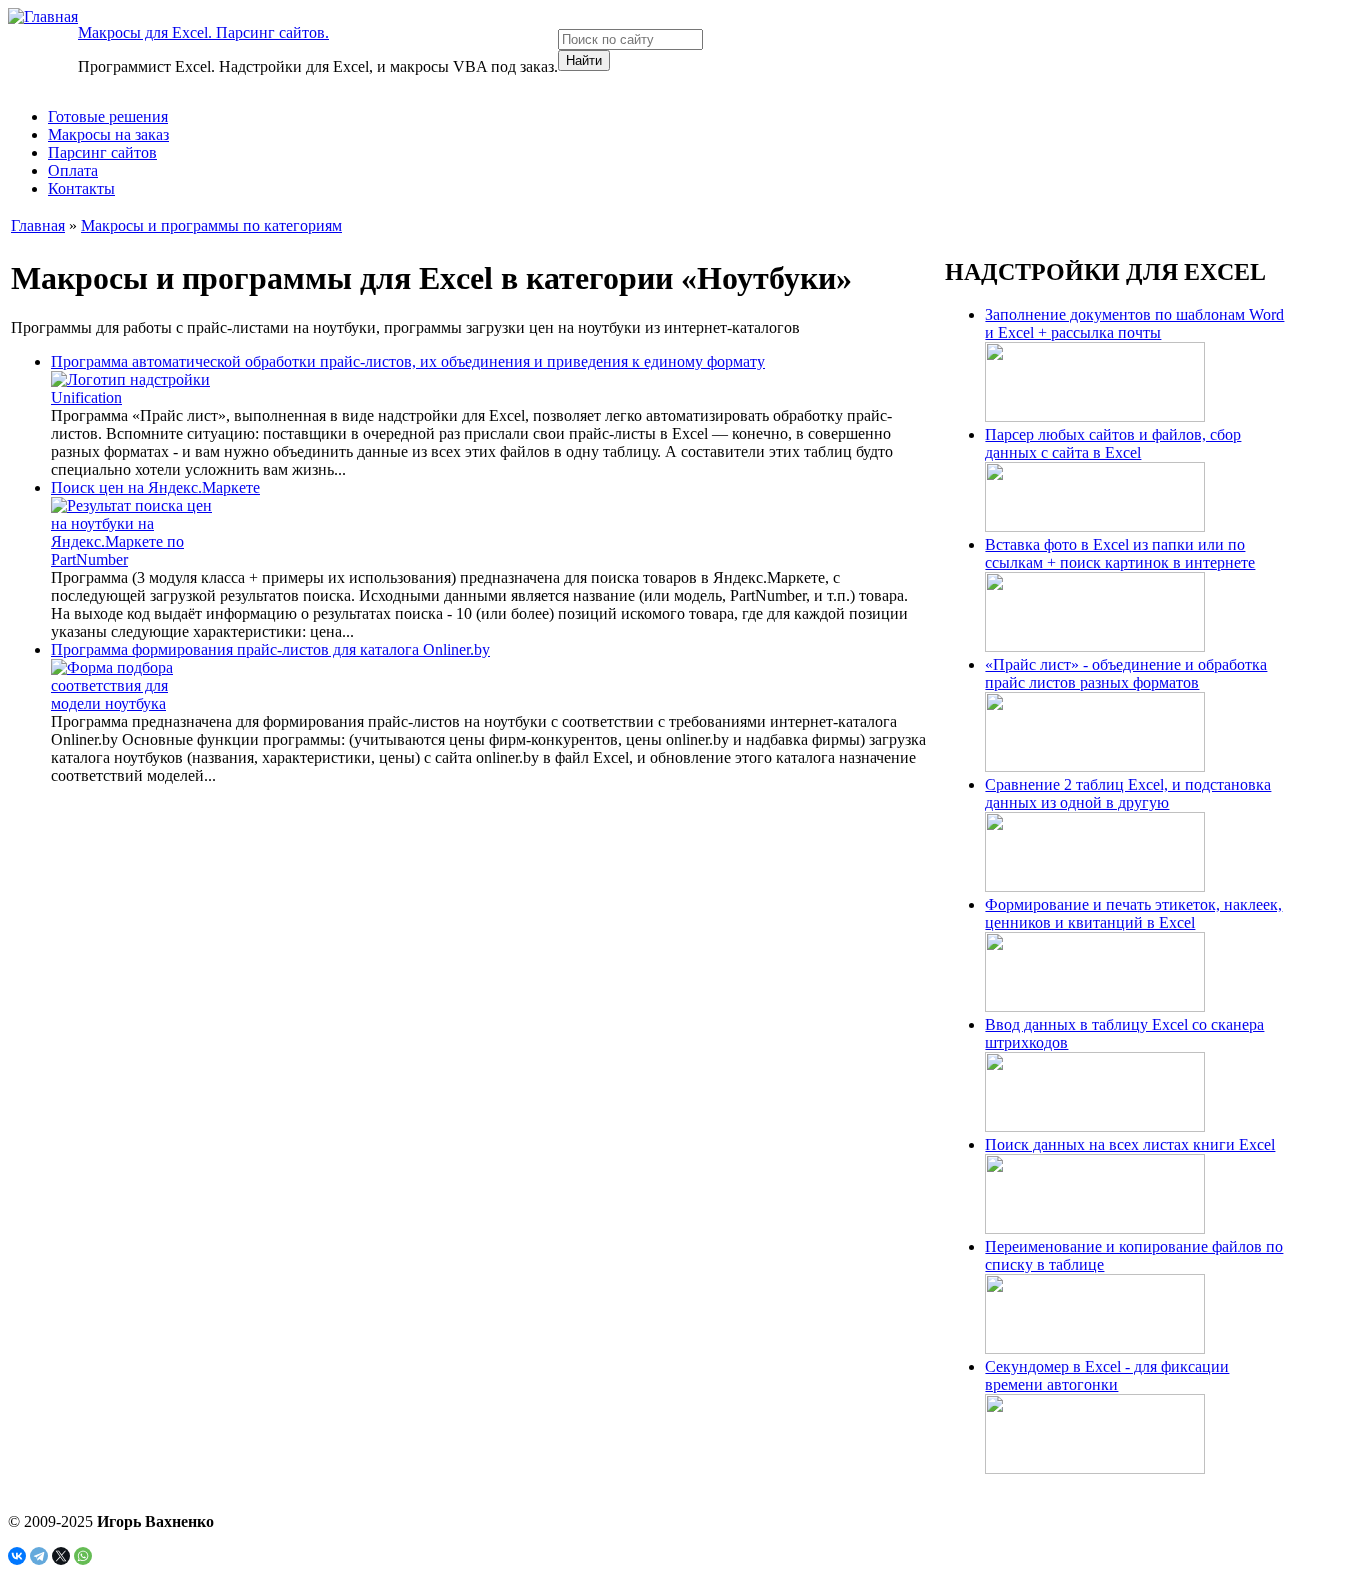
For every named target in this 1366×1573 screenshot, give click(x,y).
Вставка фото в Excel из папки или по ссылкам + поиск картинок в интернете (1120, 553)
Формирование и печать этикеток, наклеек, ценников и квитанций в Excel (1133, 913)
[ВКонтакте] (17, 1556)
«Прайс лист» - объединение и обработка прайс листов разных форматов (1126, 673)
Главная (38, 225)
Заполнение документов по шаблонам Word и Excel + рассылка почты (1134, 323)
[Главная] (43, 16)
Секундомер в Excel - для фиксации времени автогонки (1107, 1375)
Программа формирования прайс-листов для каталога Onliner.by (270, 649)
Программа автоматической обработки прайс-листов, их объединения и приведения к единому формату (408, 361)
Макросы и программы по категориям (211, 225)
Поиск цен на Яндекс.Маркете (155, 487)
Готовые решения (108, 116)
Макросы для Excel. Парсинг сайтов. (203, 32)
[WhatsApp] (83, 1556)
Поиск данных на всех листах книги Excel (1130, 1144)
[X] (61, 1556)
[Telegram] (39, 1556)
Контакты (81, 188)
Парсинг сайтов (102, 152)
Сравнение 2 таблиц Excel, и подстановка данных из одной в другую (1128, 793)
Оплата (73, 170)
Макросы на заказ (108, 134)
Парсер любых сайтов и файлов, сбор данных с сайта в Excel (1113, 443)
